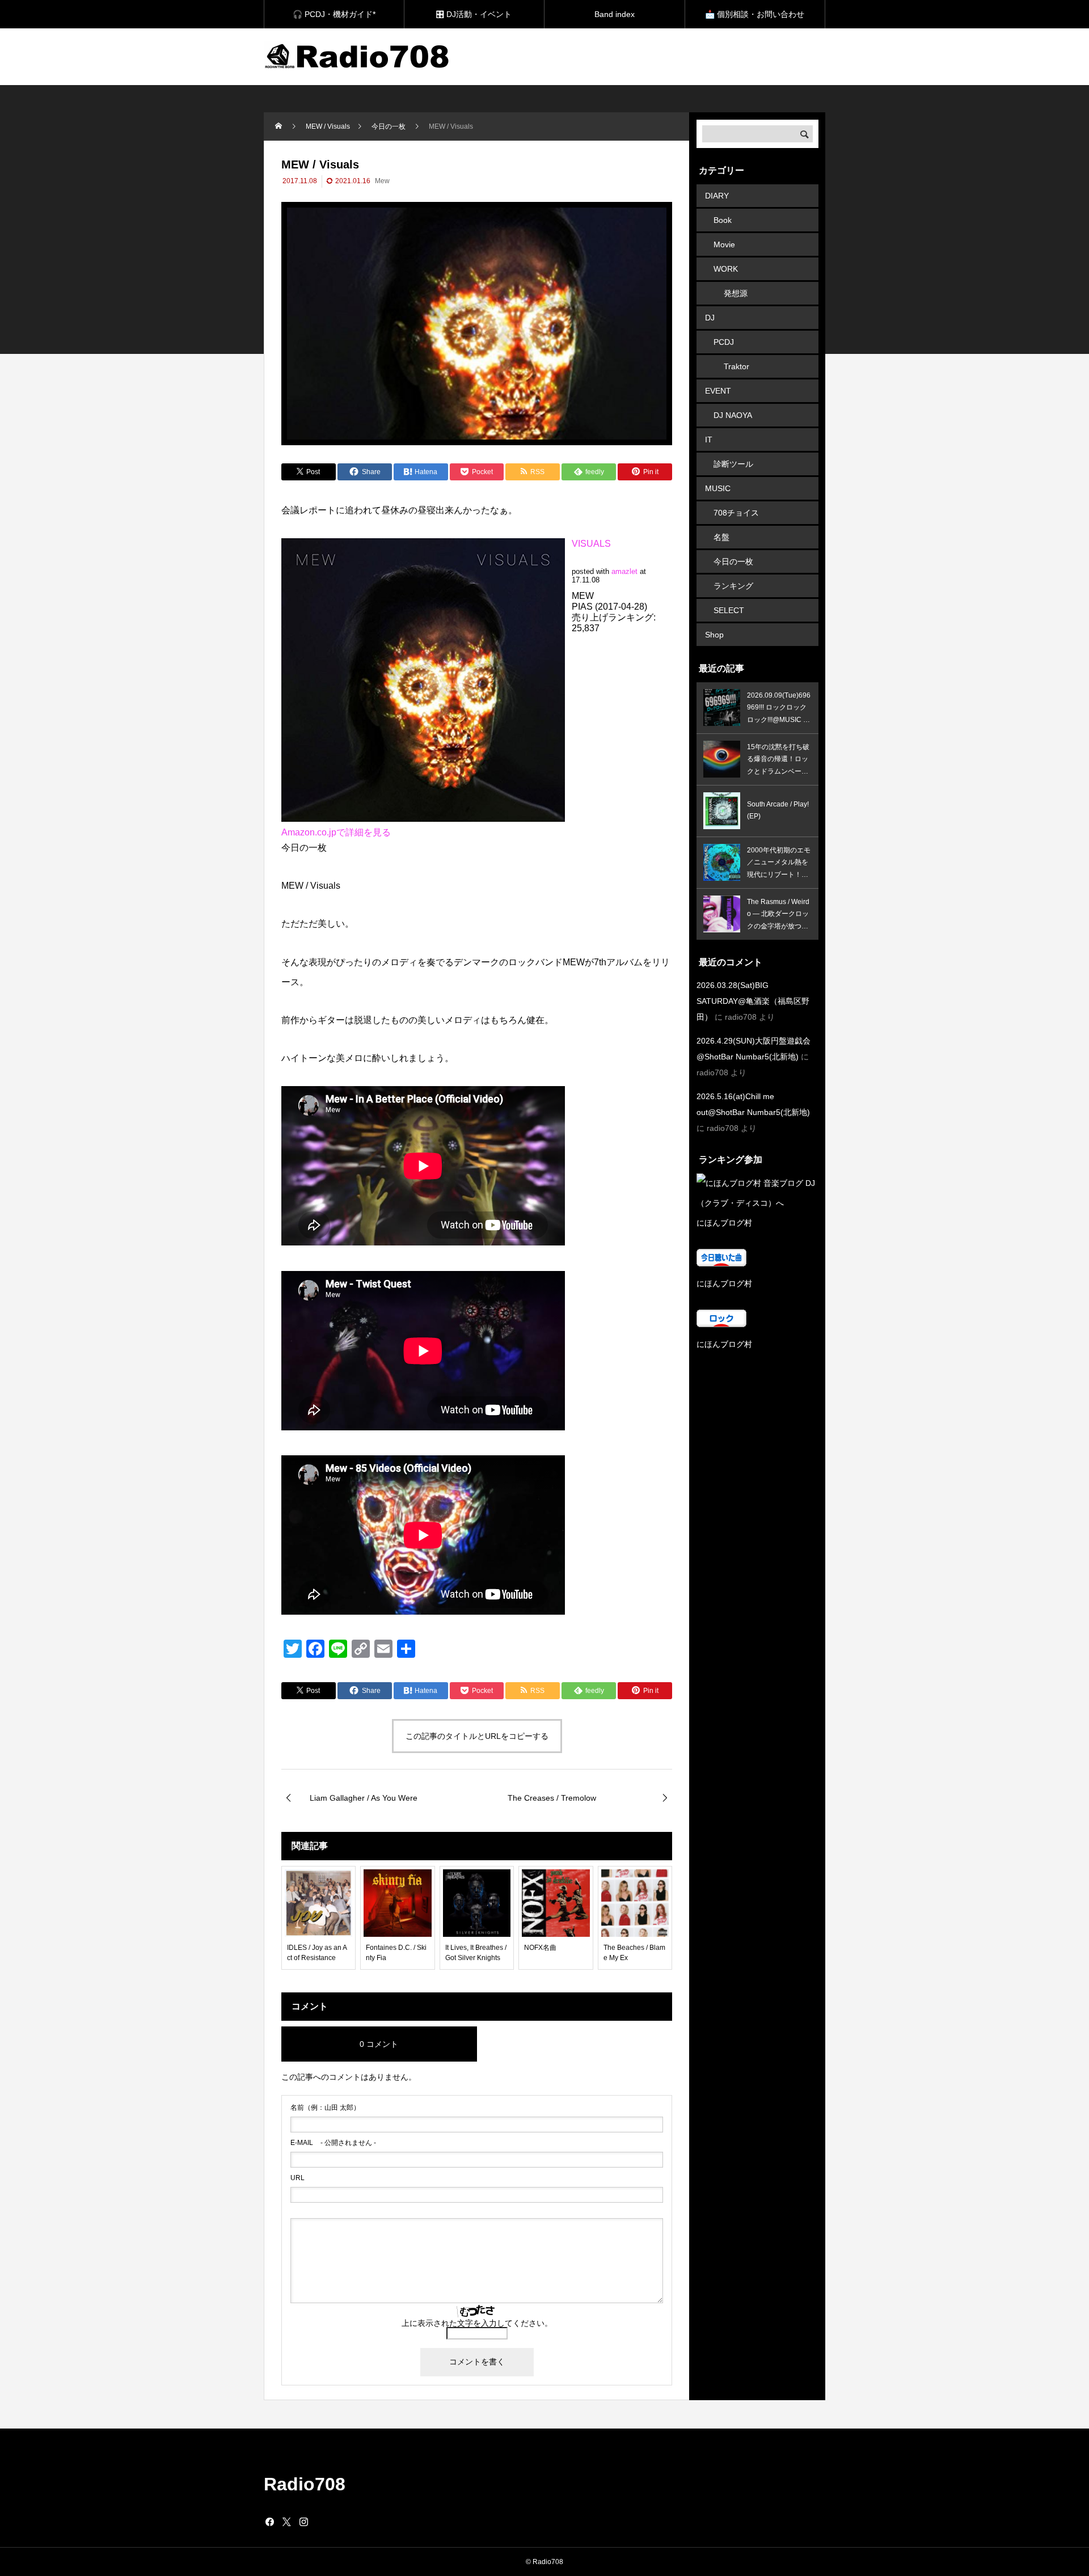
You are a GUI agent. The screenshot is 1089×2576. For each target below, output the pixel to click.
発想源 (736, 293)
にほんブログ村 (724, 1223)
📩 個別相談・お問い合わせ (755, 14)
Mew (382, 181)
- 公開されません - (333, 2143)
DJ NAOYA (733, 415)
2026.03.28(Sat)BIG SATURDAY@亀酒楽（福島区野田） (753, 1001)
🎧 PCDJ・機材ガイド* (334, 14)
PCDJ (724, 342)
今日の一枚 (733, 561)
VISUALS (591, 544)
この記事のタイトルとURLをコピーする (477, 1736)
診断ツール (733, 464)
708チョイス (736, 513)
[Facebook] (269, 2522)
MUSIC (718, 488)
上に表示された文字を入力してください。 (477, 2323)
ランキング (733, 586)
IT (709, 440)
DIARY (717, 196)
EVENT (718, 391)
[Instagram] (303, 2522)
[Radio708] (358, 57)
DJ (710, 318)
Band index (615, 14)
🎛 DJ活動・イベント (474, 14)
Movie (724, 244)
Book (723, 220)
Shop (714, 635)
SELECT (729, 610)
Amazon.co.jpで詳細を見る (336, 832)
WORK (726, 269)
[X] (286, 2522)
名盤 (721, 537)
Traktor (736, 366)
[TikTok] (320, 2522)
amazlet (624, 571)
